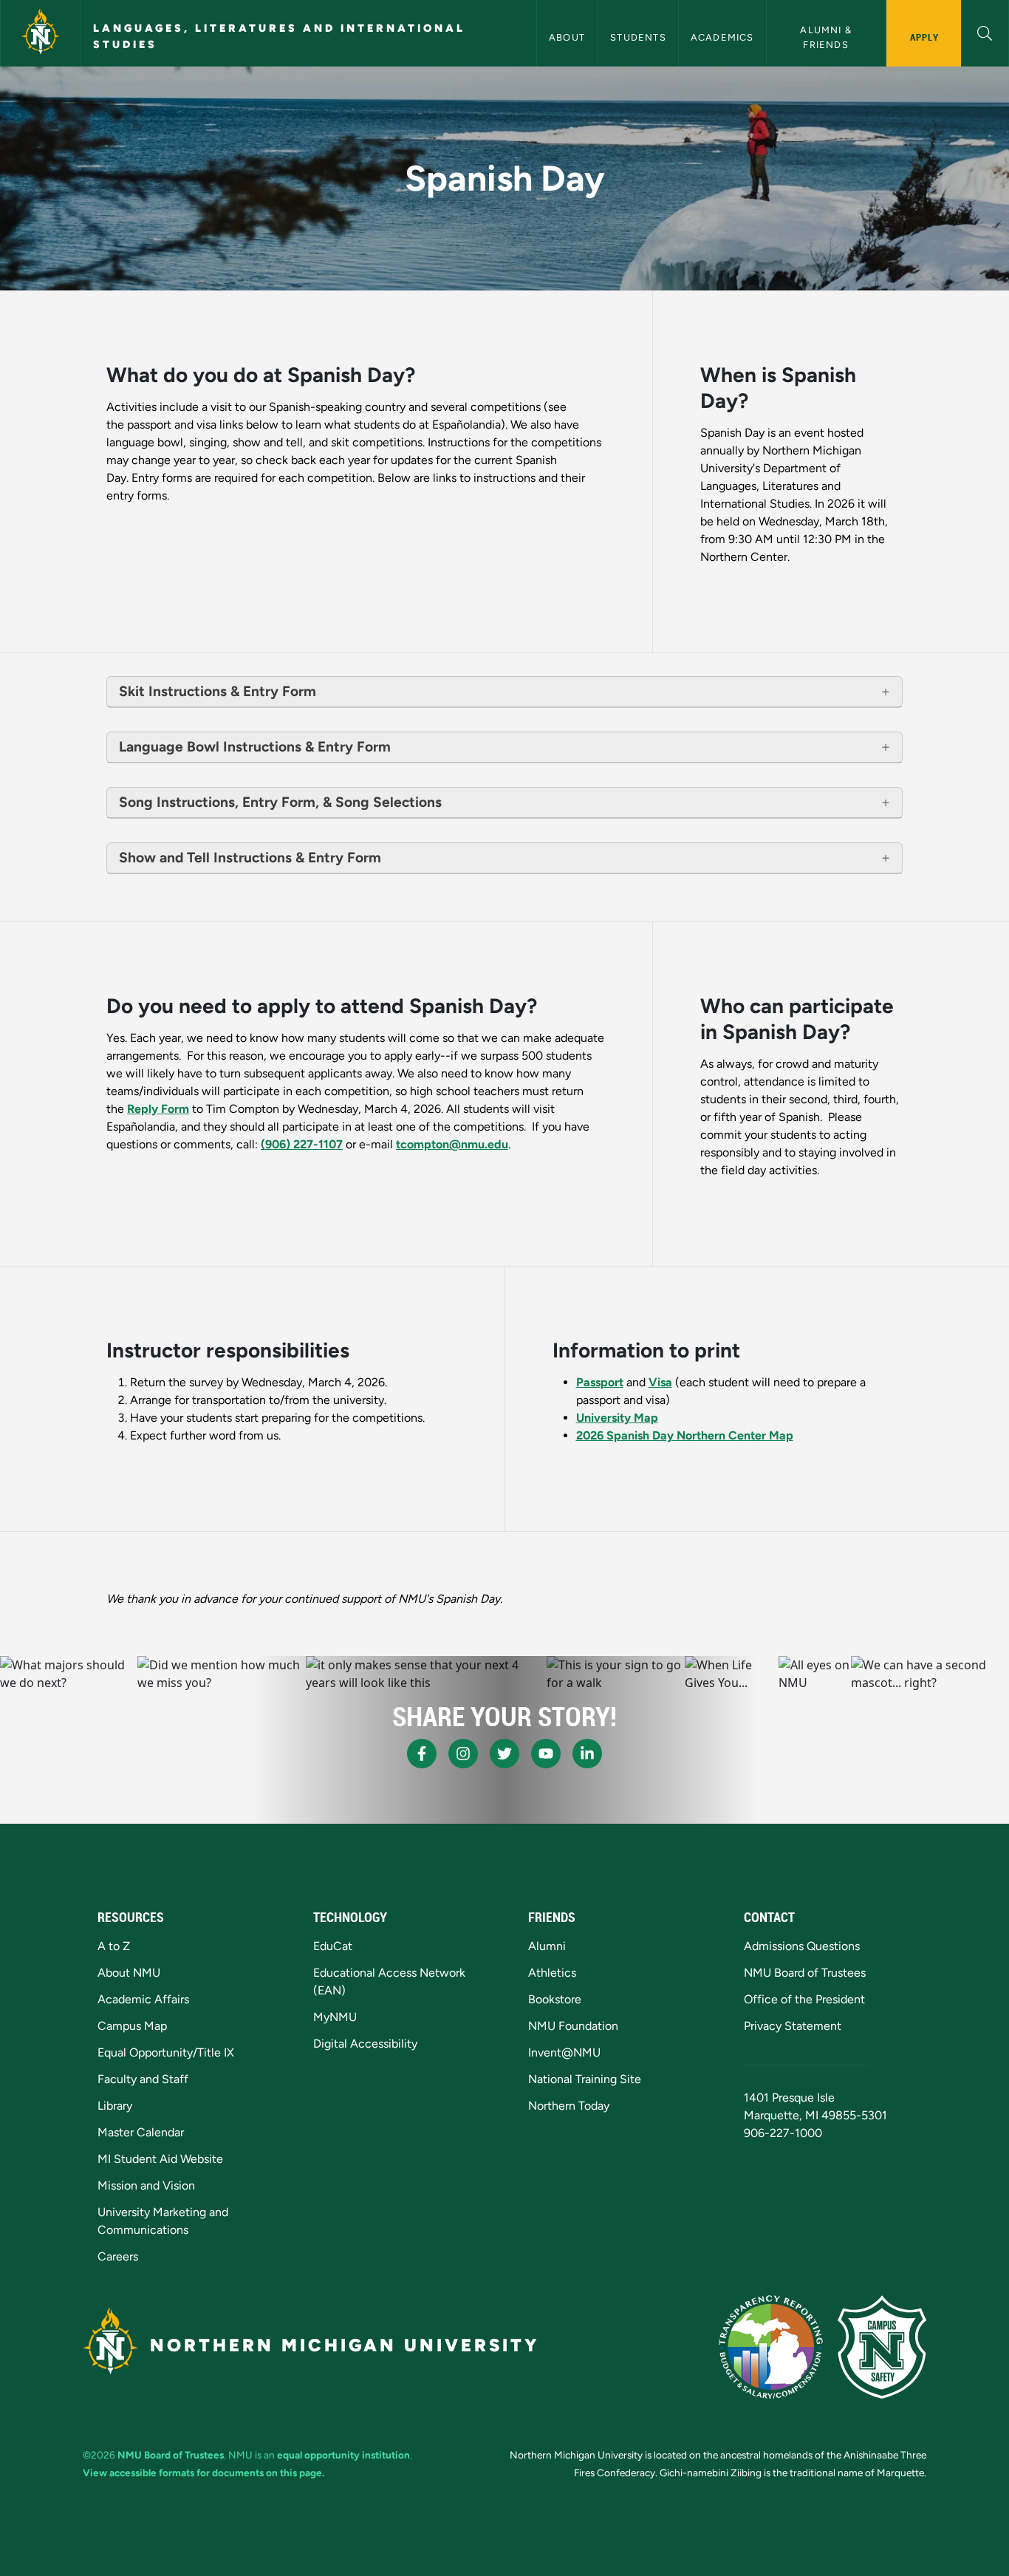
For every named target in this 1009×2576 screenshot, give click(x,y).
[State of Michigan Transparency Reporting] (771, 2347)
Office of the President (804, 1999)
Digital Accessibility (365, 2044)
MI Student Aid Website (160, 2159)
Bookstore (555, 1999)
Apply (924, 37)
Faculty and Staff (143, 2079)
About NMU (129, 1973)
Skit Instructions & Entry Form (218, 691)
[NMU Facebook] (422, 1754)
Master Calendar (141, 2132)
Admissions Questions (802, 1946)
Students (638, 37)
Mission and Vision (146, 2185)
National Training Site (585, 2079)
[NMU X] (504, 1754)
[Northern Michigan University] (41, 33)
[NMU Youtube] (546, 1754)
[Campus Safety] (882, 2347)
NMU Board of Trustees (805, 1973)
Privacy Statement (793, 2026)
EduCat (333, 1946)
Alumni (547, 1946)
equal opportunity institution (343, 2455)
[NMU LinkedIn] (587, 1754)
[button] (985, 31)
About (568, 37)
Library (115, 2106)
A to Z (114, 1946)
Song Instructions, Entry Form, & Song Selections (280, 802)
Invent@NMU (564, 2052)
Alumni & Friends (827, 37)
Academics (722, 37)
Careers (118, 2256)
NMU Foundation (573, 2026)
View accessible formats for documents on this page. (203, 2473)
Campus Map (132, 2026)
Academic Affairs (143, 1999)
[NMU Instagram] (463, 1754)
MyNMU (335, 2017)
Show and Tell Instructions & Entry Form (250, 858)
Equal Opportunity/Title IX (166, 2052)
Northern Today (569, 2106)
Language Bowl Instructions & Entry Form (255, 747)
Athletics (552, 1973)
